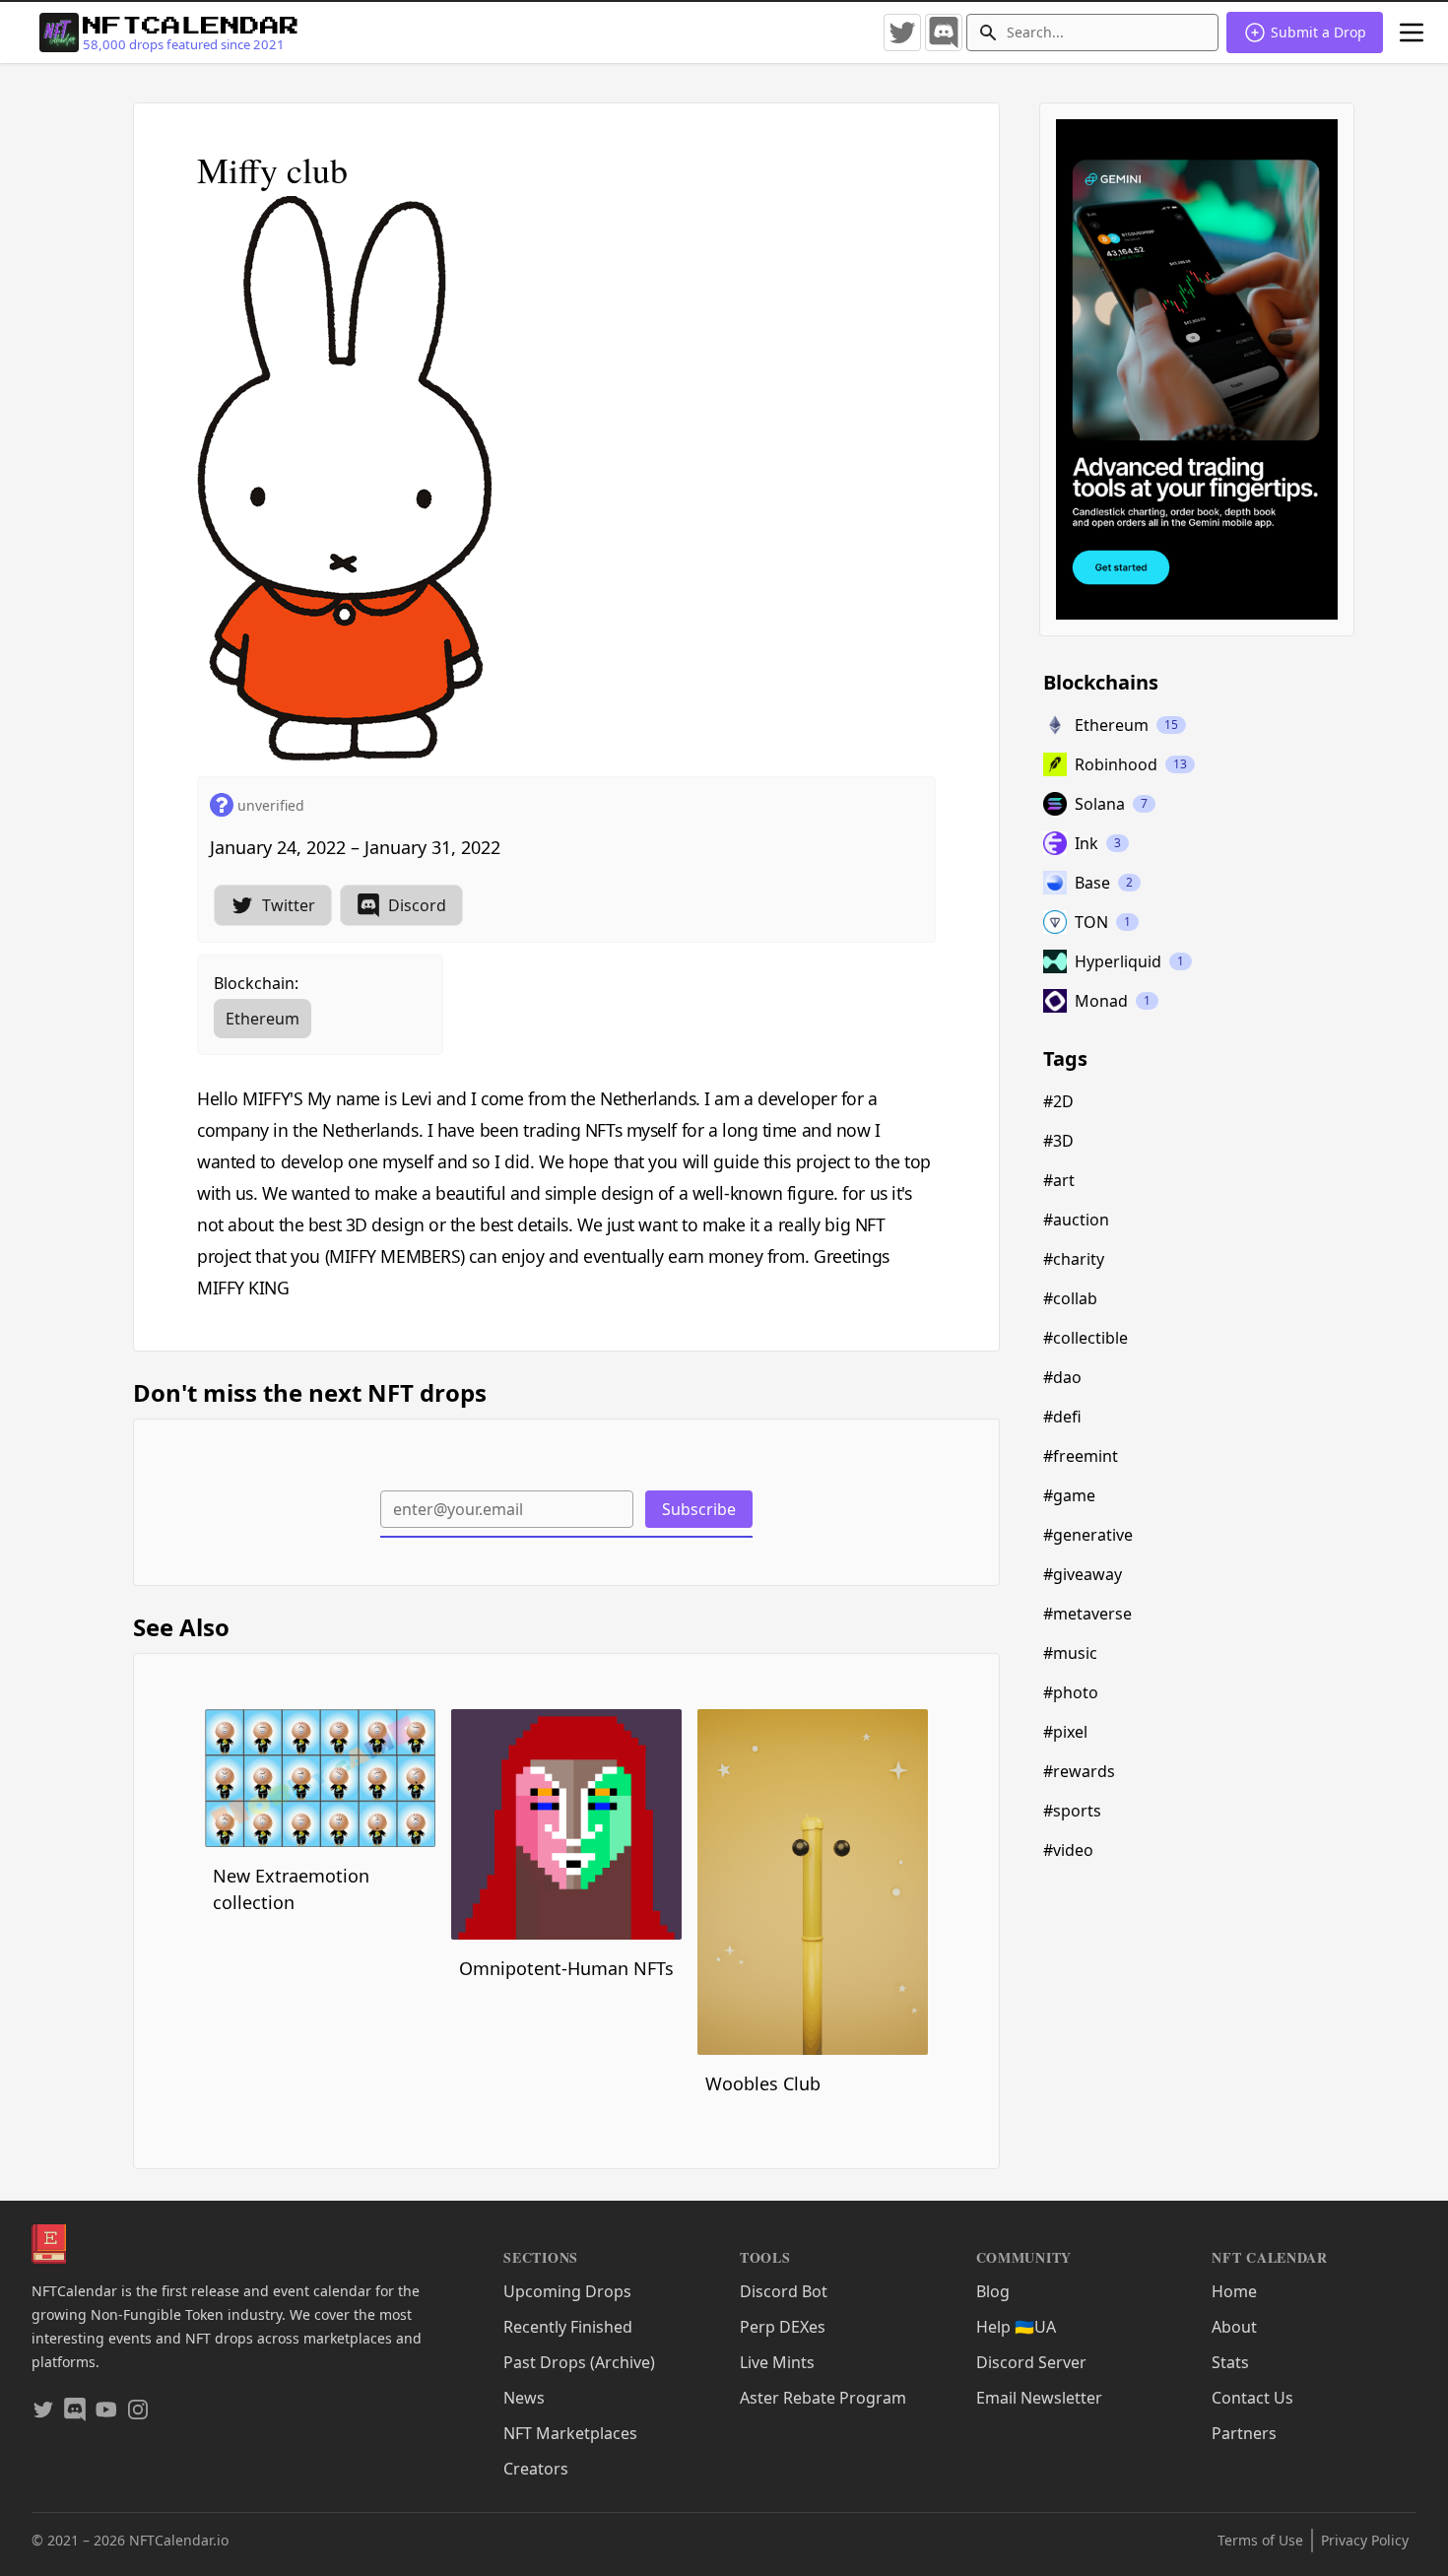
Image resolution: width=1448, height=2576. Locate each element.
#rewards (1079, 1771)
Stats (1230, 2362)
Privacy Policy (1365, 2540)
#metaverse (1087, 1614)
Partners (1244, 2433)
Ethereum (263, 1019)
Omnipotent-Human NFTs (566, 1968)
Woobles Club (763, 2083)
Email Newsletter (1039, 2398)
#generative (1088, 1535)
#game (1069, 1495)
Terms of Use (1260, 2540)
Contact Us (1252, 2398)
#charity (1074, 1259)
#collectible (1086, 1338)
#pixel (1065, 1732)
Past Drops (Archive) (579, 2362)
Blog (993, 2291)
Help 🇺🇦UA (1016, 2327)
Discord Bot (784, 2291)
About (1234, 2327)
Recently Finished (568, 2327)
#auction (1076, 1220)
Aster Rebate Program (823, 2398)
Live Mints (777, 2362)
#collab (1070, 1298)
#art (1059, 1180)
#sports (1072, 1811)
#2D (1058, 1101)
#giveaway (1083, 1574)
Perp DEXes (783, 2327)
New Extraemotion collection (291, 1889)
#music (1070, 1653)
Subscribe (699, 1509)
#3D (1058, 1141)
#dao (1062, 1377)
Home (1234, 2291)
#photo (1071, 1692)
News (524, 2398)
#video (1068, 1850)
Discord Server (1031, 2362)
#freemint (1081, 1456)
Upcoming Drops (567, 2291)
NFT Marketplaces (570, 2433)
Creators (536, 2469)
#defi (1062, 1417)
